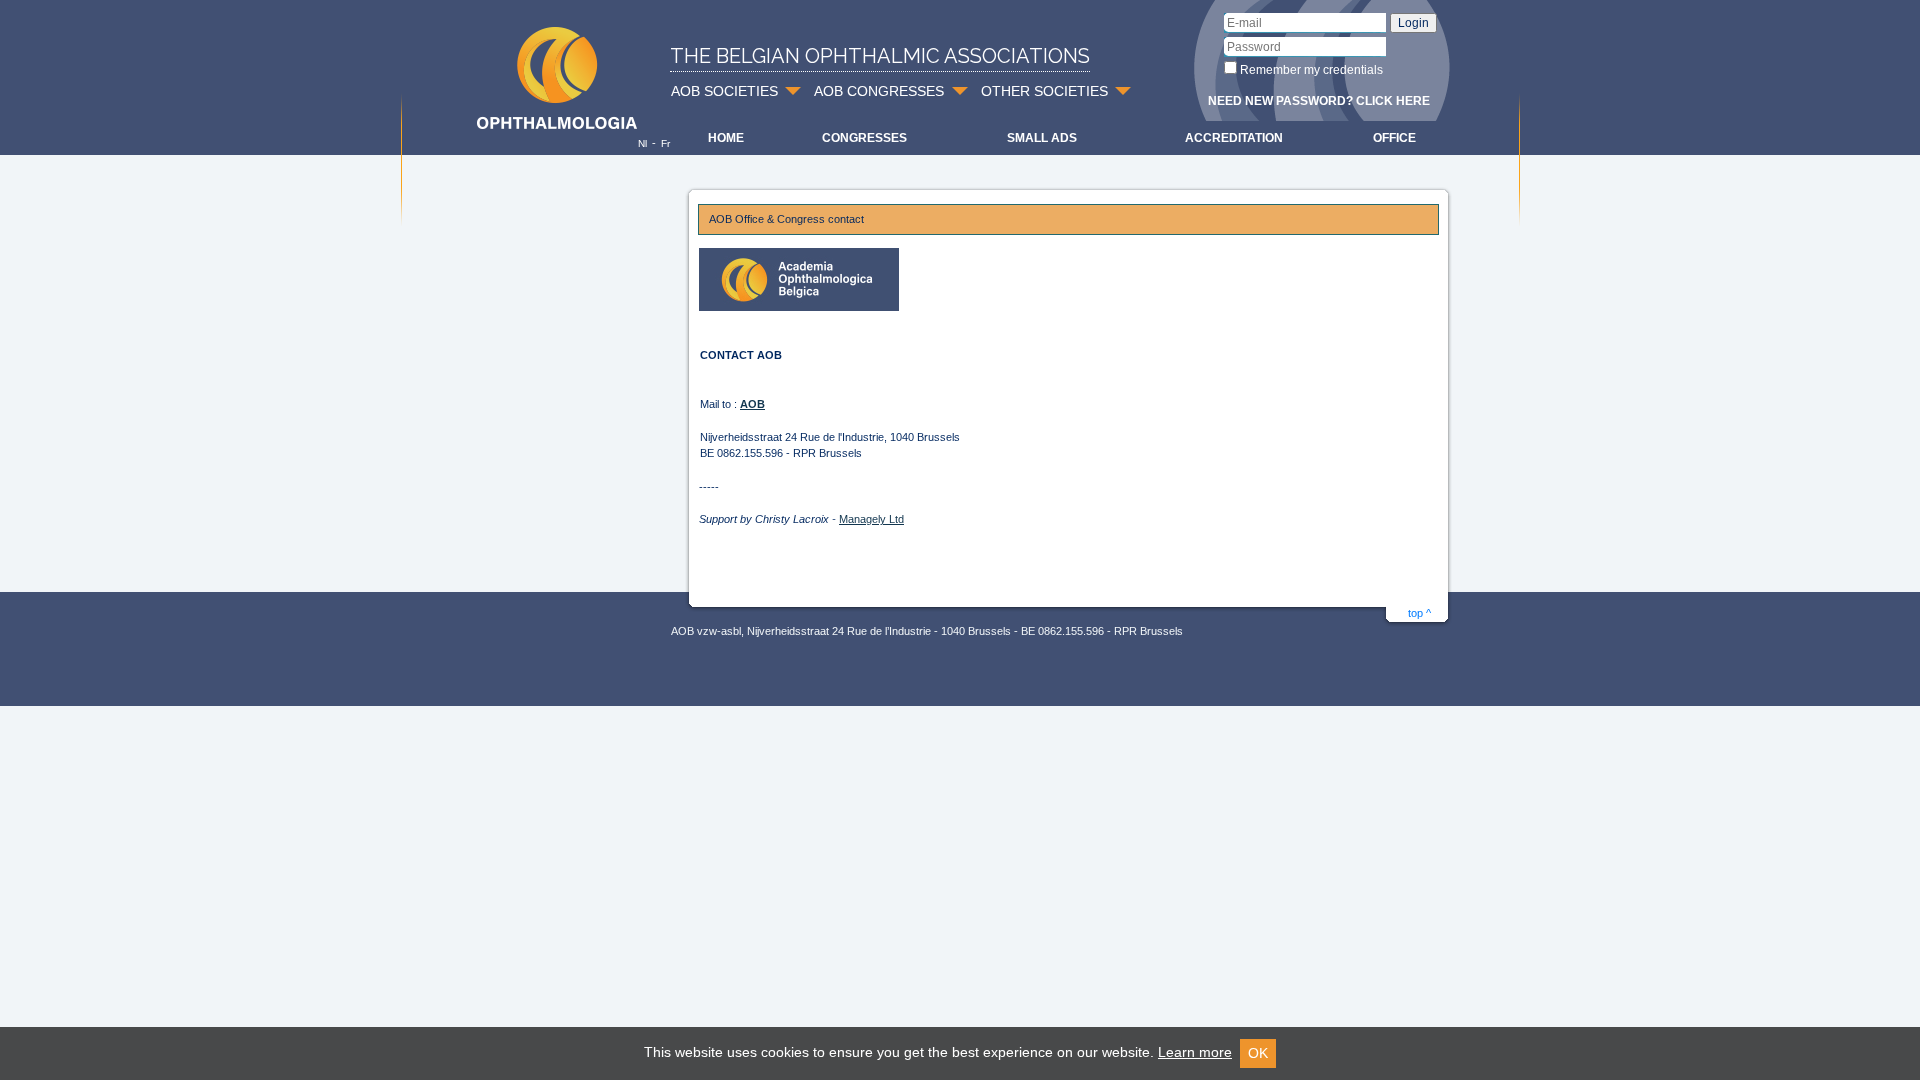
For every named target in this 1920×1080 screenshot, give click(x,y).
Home (726, 138)
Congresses (864, 138)
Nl (642, 143)
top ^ (1419, 613)
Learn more (1195, 1052)
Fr (665, 143)
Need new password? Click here (1319, 101)
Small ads (1042, 138)
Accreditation (1234, 138)
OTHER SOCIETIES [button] (1044, 91)
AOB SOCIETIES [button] (724, 91)
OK (1258, 1053)
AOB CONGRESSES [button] (879, 91)
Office (1394, 138)
